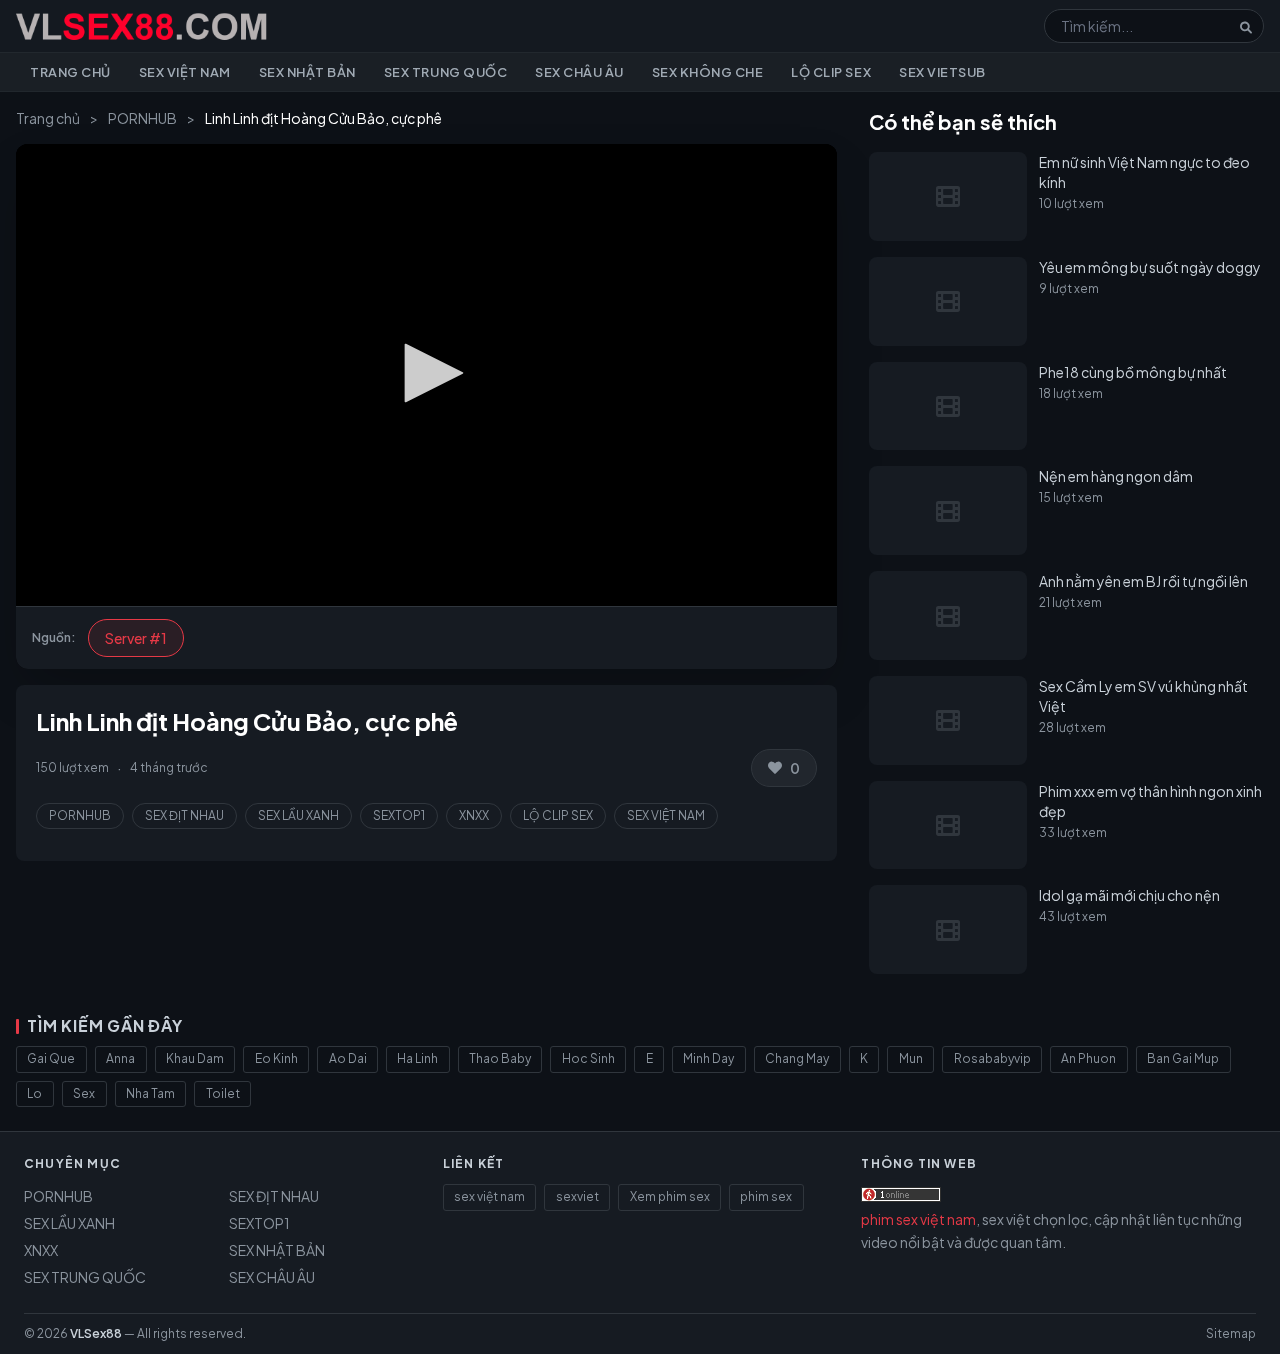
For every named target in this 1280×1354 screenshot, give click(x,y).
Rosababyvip (992, 1058)
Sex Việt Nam (185, 72)
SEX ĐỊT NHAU (184, 815)
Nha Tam (150, 1093)
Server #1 (136, 638)
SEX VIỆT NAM (666, 815)
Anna (120, 1058)
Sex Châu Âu (579, 72)
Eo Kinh (276, 1058)
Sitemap (1231, 1333)
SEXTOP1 (399, 815)
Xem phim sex (670, 1196)
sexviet (577, 1196)
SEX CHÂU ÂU (272, 1277)
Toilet (223, 1093)
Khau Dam (195, 1058)
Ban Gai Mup (1183, 1058)
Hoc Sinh (588, 1058)
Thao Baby (500, 1058)
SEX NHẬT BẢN (277, 1250)
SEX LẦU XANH (298, 815)
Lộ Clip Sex (831, 72)
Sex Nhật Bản (307, 72)
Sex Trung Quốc (445, 72)
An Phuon (1088, 1058)
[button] (427, 373)
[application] (426, 375)
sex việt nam (489, 1196)
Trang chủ (70, 72)
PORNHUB (142, 118)
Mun (911, 1058)
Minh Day (708, 1058)
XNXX (474, 815)
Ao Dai (348, 1058)
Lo (34, 1093)
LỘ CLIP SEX (558, 815)
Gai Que (51, 1058)
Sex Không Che (708, 72)
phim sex (766, 1196)
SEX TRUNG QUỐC (85, 1277)
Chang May (797, 1058)
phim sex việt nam (918, 1219)
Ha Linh (417, 1058)
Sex (84, 1093)
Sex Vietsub (942, 72)
